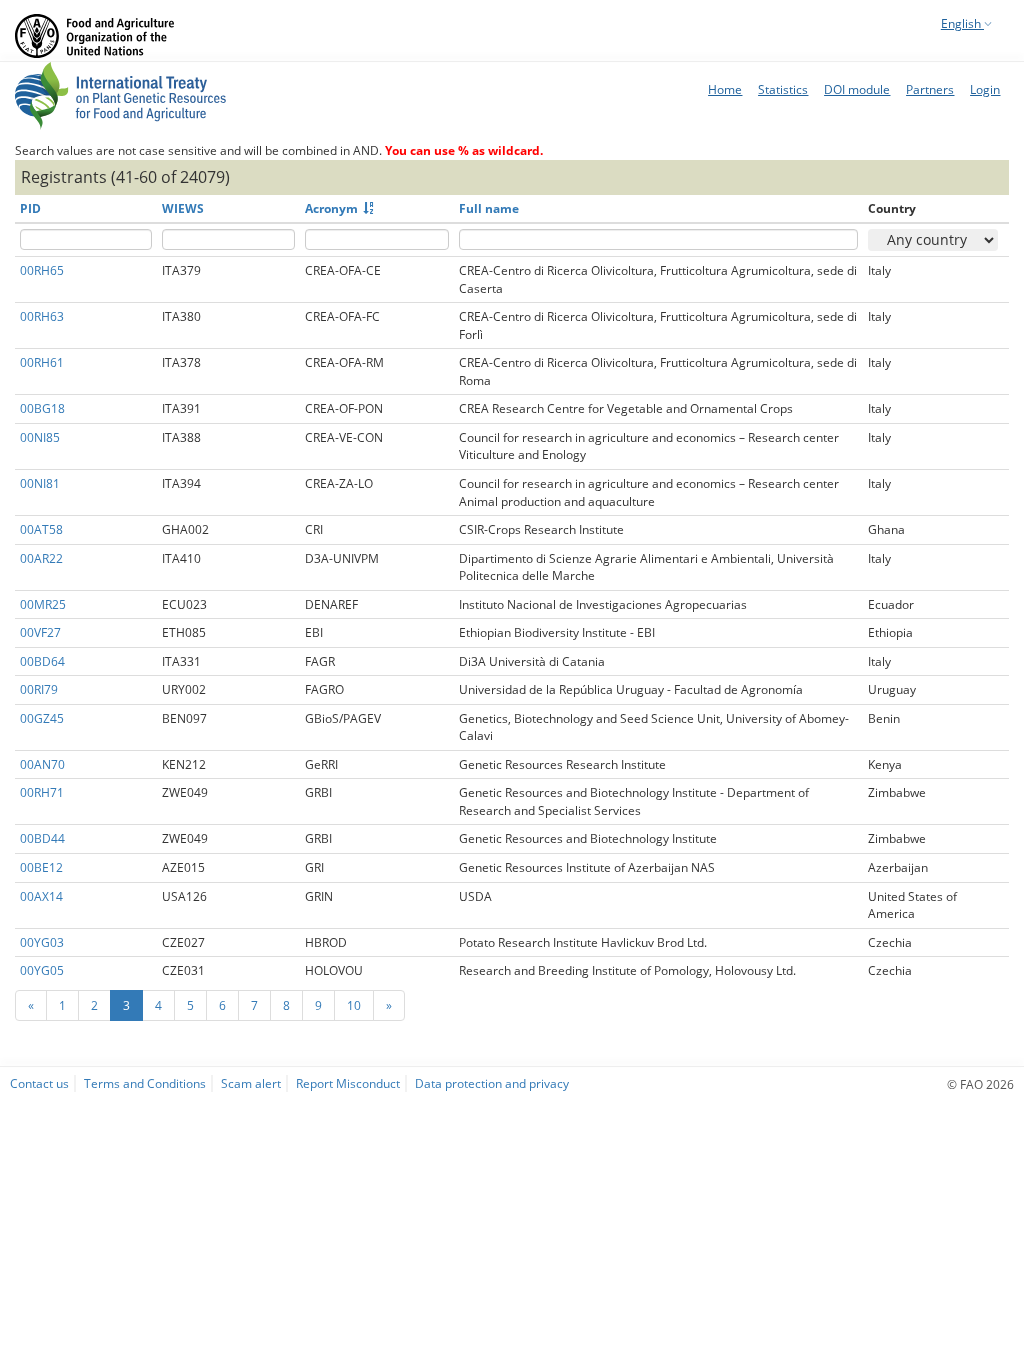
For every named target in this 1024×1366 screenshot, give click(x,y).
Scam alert (251, 1083)
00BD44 (42, 838)
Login (985, 89)
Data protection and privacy (492, 1083)
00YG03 (42, 942)
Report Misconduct (348, 1083)
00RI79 (39, 689)
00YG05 (42, 970)
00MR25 (43, 604)
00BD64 (42, 661)
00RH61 (42, 362)
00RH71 (42, 792)
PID (30, 208)
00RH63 (42, 316)
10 (354, 1005)
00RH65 (42, 270)
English (962, 23)
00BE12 (41, 867)
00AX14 (41, 896)
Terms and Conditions (145, 1083)
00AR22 (41, 558)
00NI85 (40, 437)
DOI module (857, 89)
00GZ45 (42, 718)
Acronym (331, 208)
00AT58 (41, 529)
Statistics (783, 89)
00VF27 (40, 632)
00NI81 (40, 483)
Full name (489, 208)
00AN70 (42, 764)
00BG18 (42, 408)
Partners (930, 89)
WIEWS (183, 208)
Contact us (39, 1083)
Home (725, 89)
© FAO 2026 (980, 1084)
